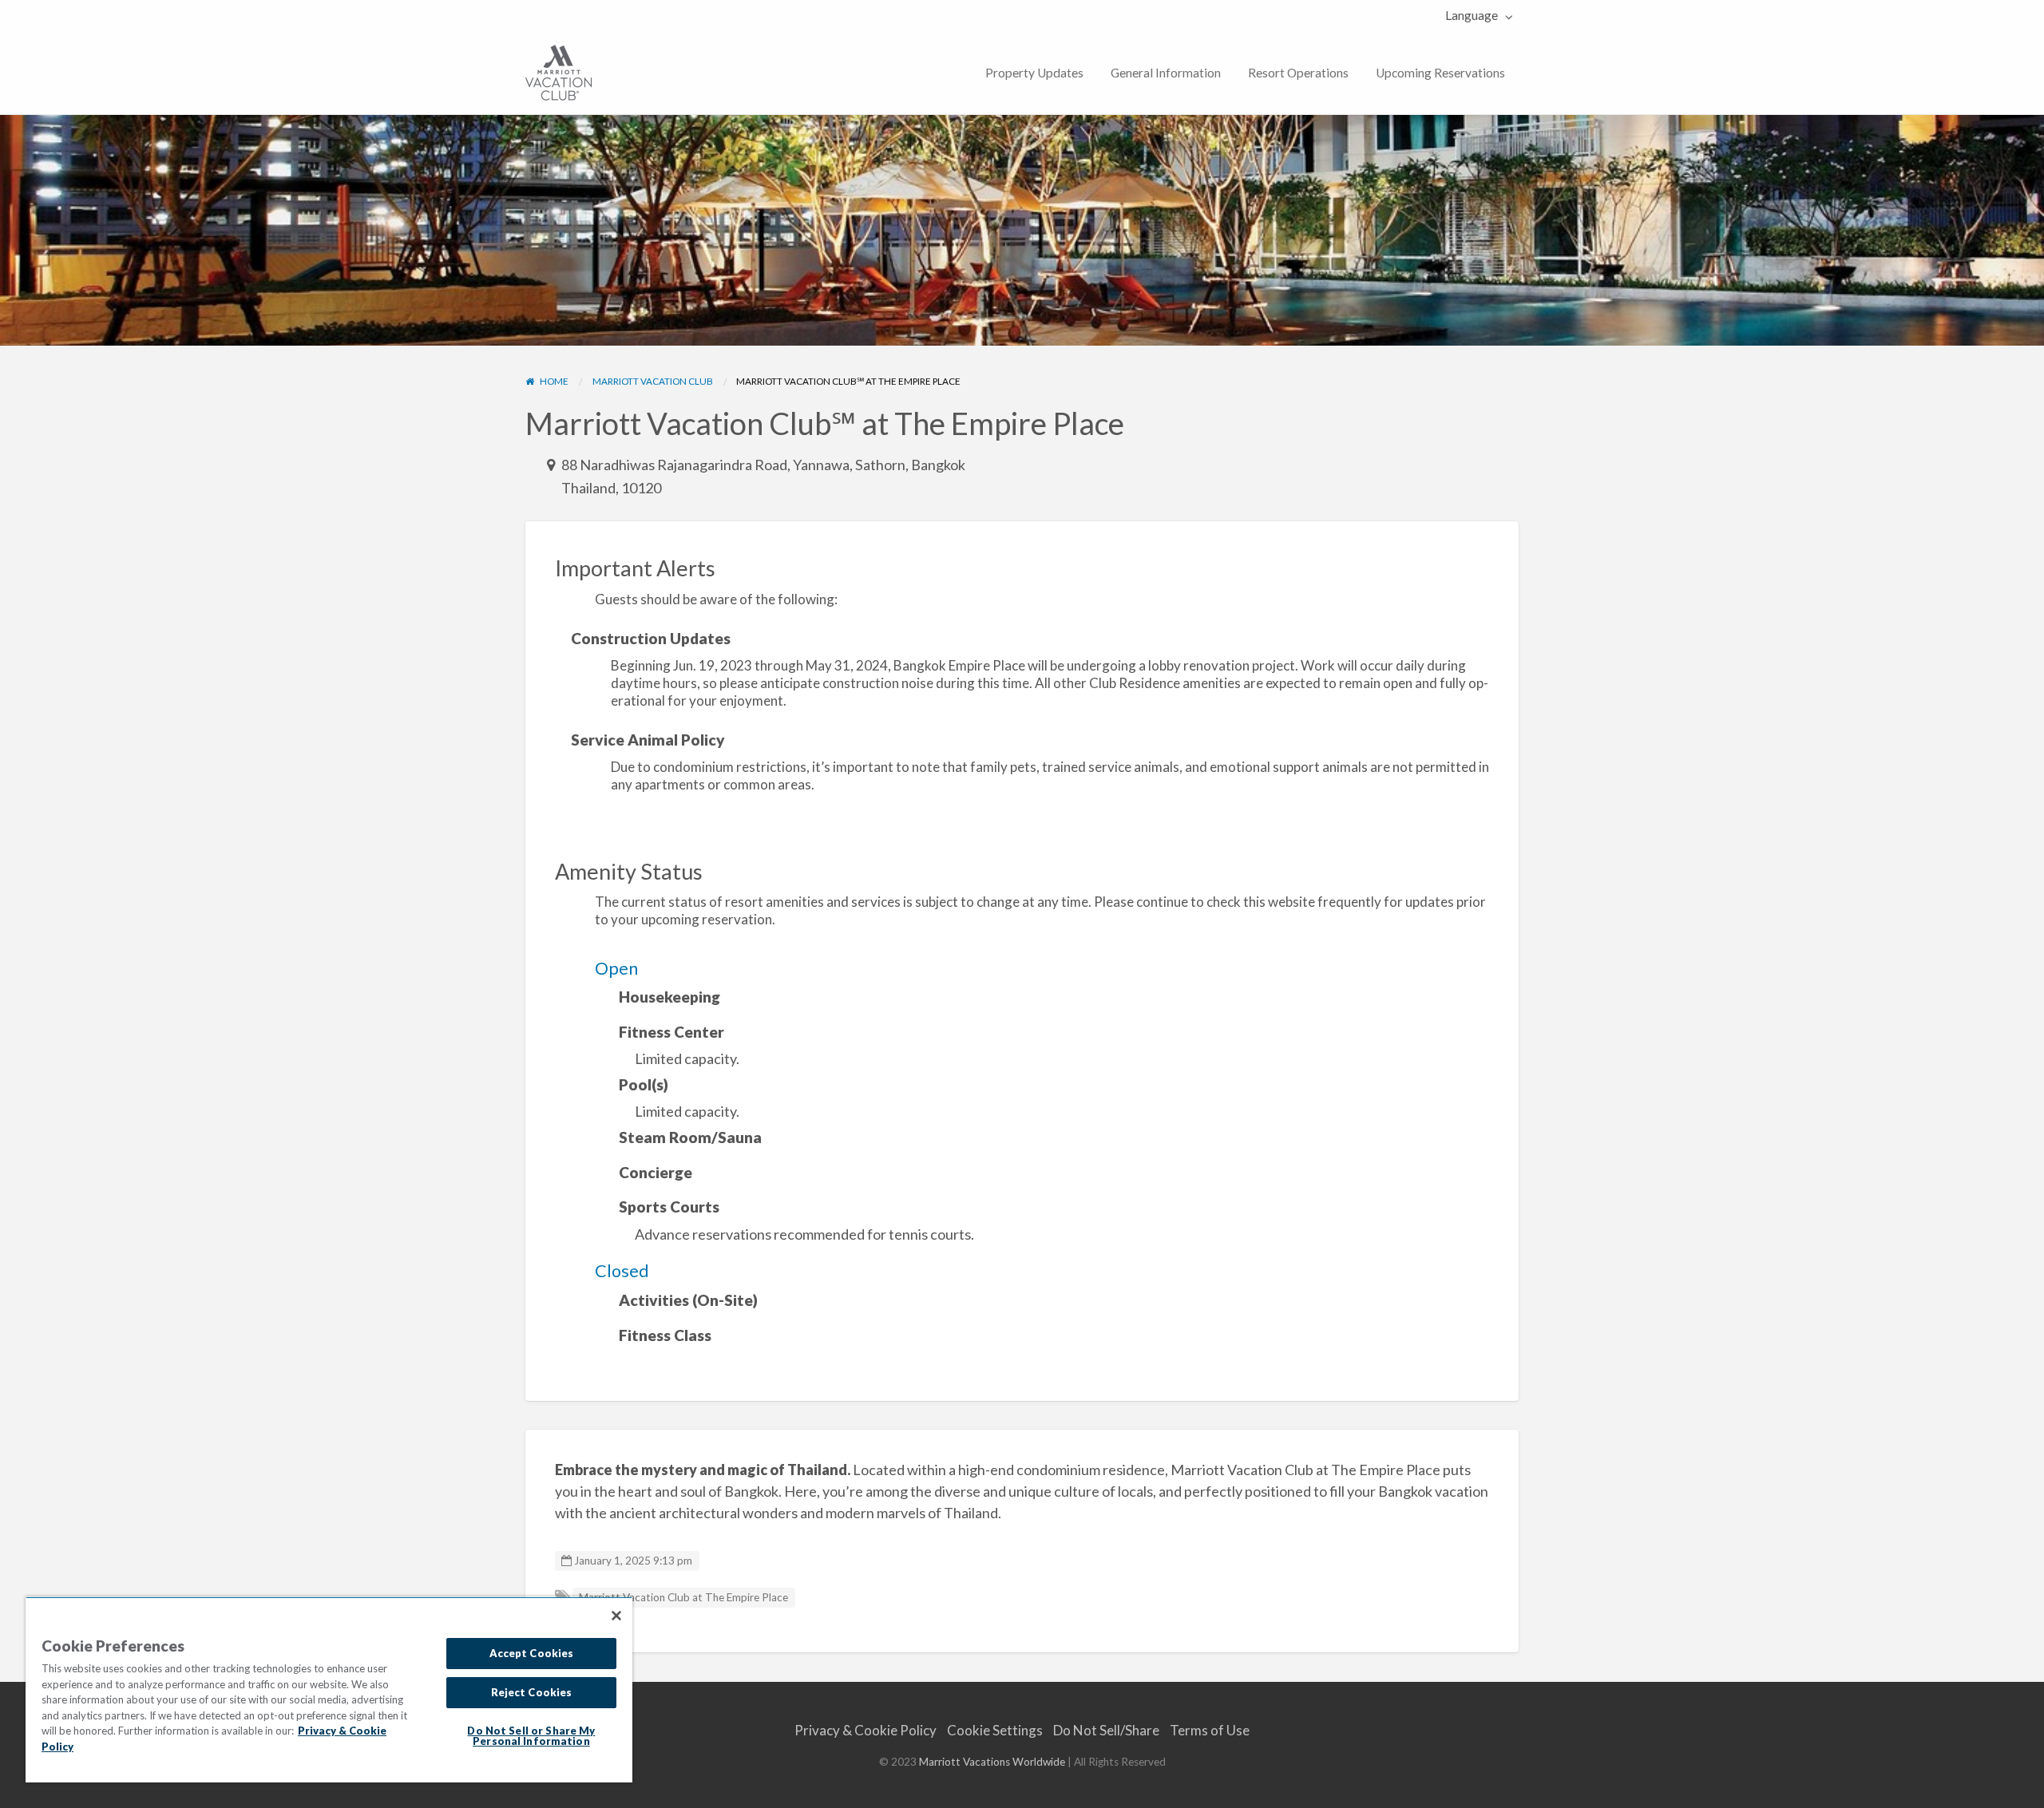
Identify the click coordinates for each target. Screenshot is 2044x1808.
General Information (1166, 73)
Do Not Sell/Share (1106, 1730)
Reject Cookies (532, 1692)
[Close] (616, 1616)
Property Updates (1034, 73)
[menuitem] (1475, 16)
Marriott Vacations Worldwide (992, 1762)
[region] (329, 1689)
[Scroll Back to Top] (2026, 1790)
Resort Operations (1298, 73)
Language (1472, 15)
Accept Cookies (532, 1653)
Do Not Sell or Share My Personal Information (531, 1736)
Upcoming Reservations (1440, 73)
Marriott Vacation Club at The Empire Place (683, 1597)
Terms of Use (1210, 1730)
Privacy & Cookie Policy (866, 1730)
